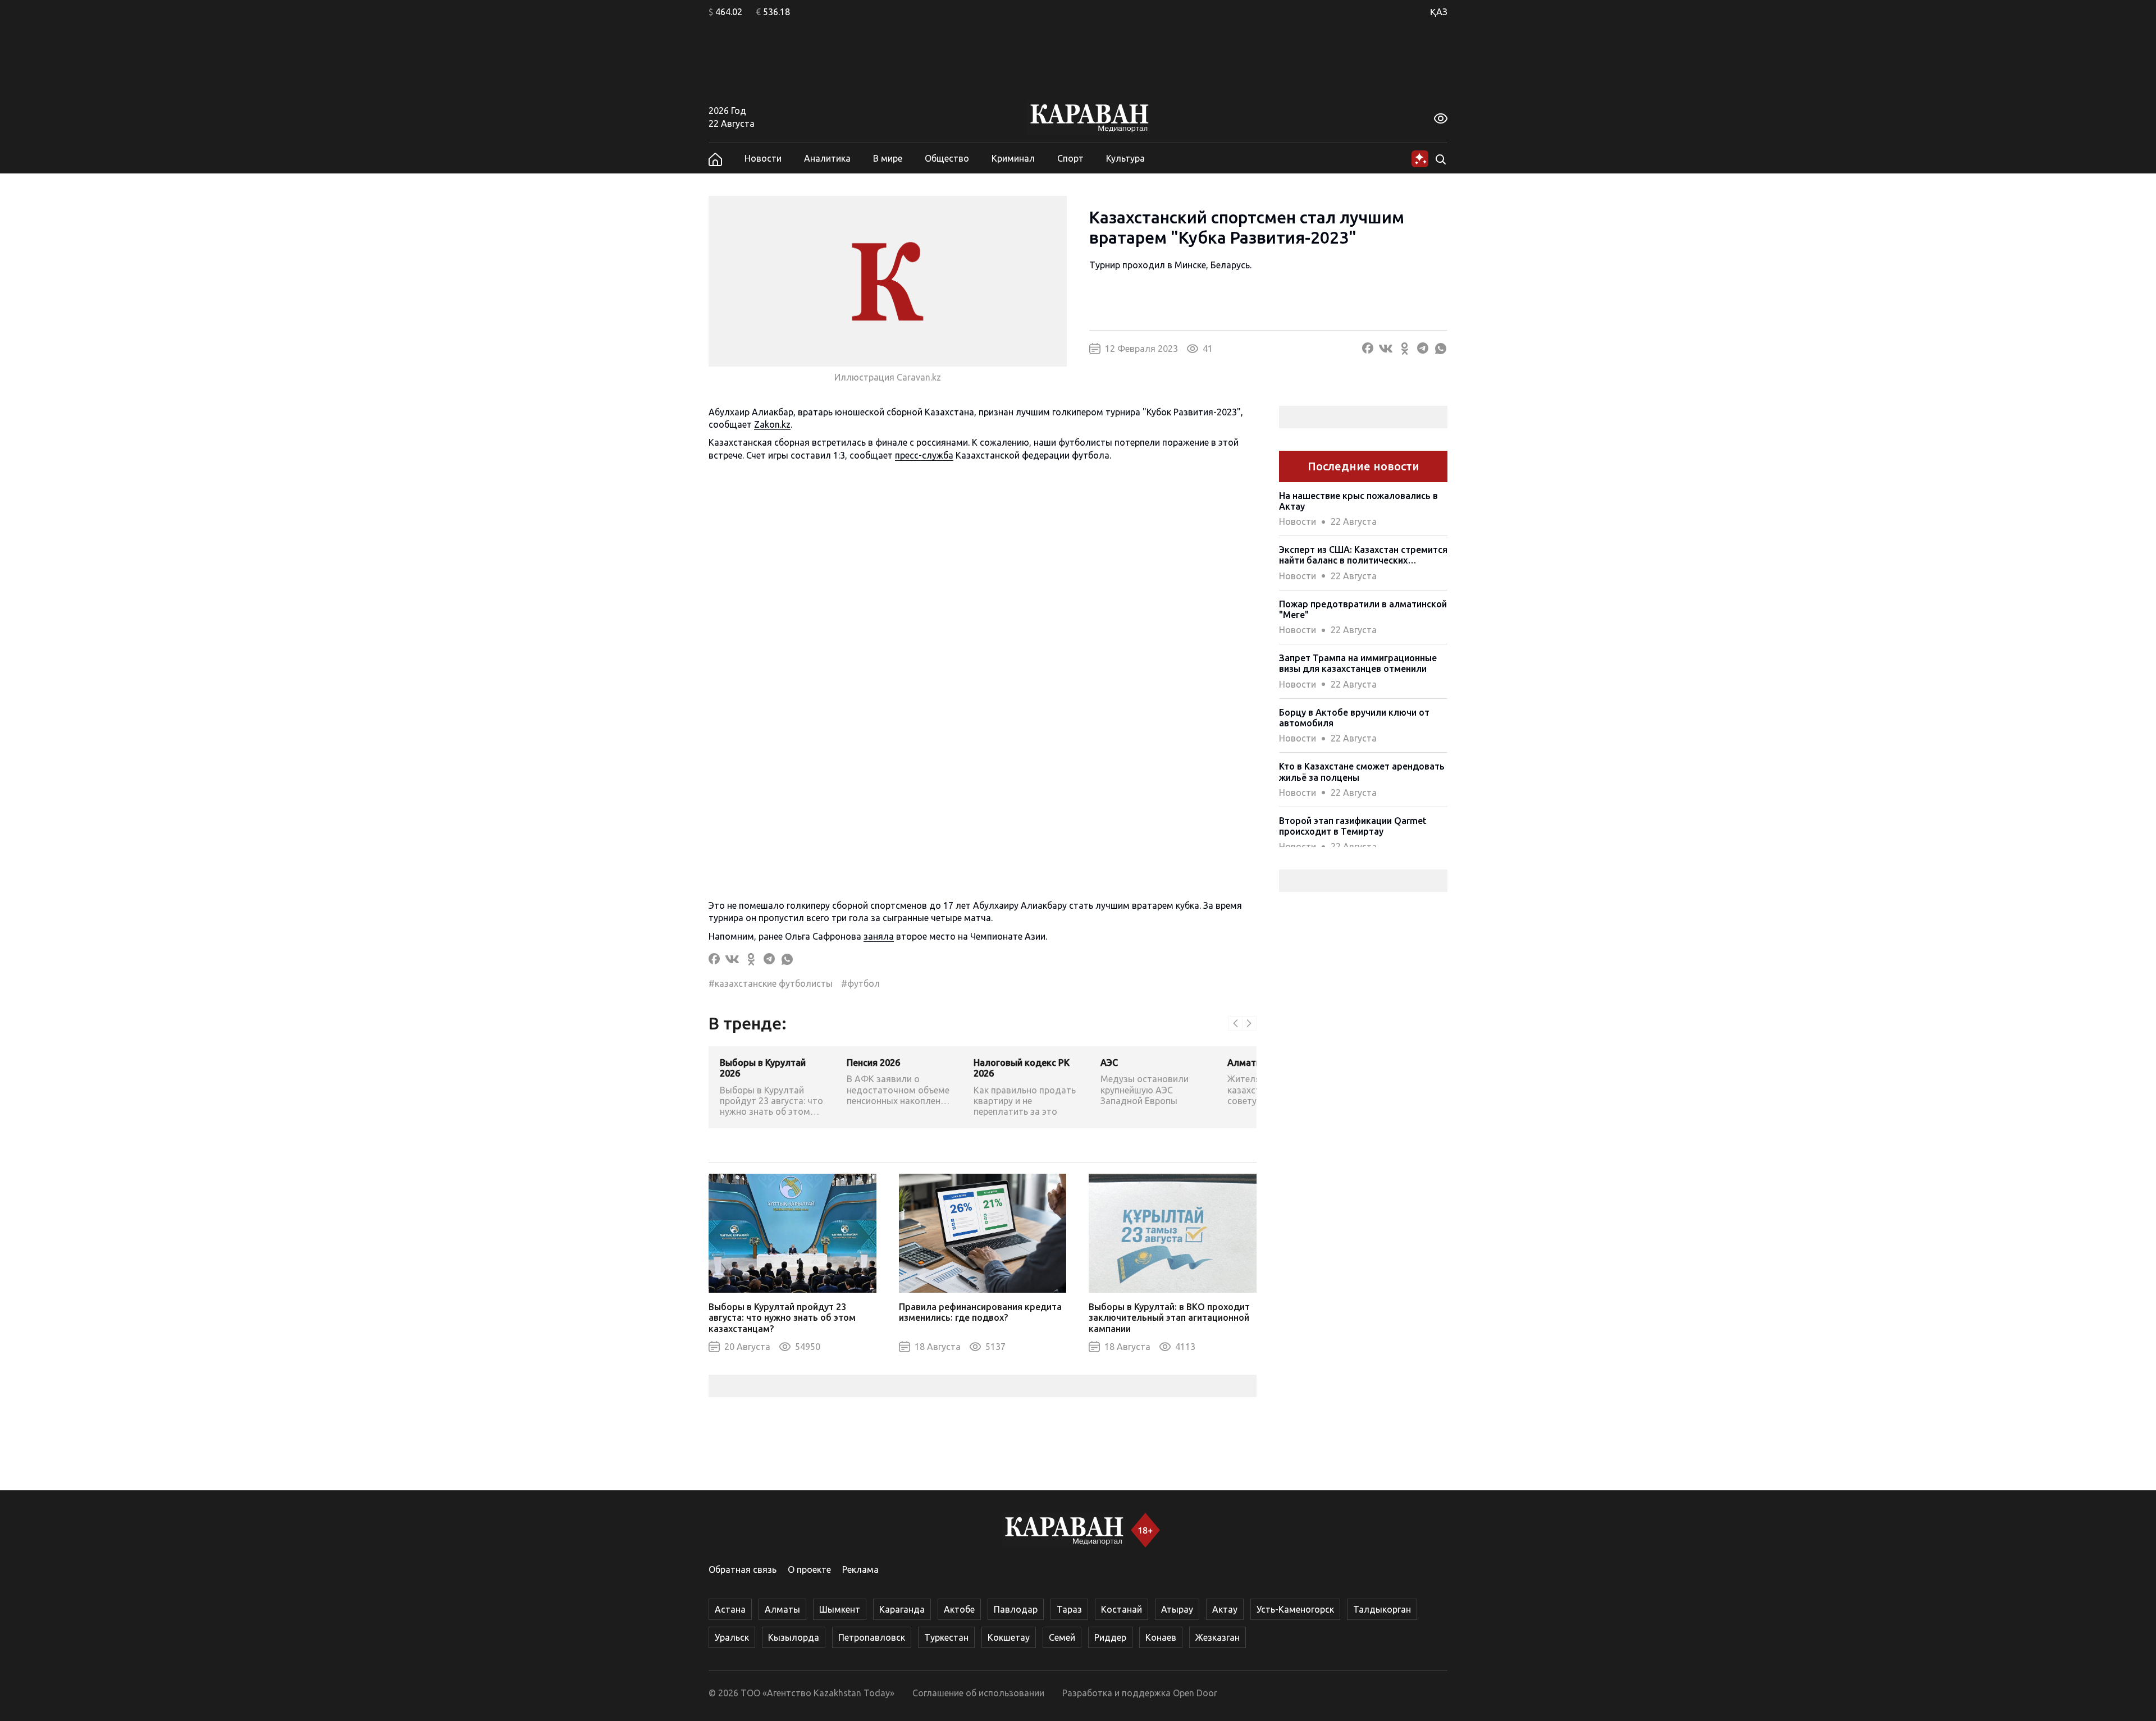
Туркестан (946, 1637)
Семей (1062, 1637)
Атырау (1177, 1609)
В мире (888, 158)
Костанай (1122, 1609)
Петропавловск (872, 1637)
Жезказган (1218, 1637)
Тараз (1069, 1609)
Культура (1125, 158)
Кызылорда (794, 1637)
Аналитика (827, 158)
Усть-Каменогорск (1295, 1609)
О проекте (809, 1569)
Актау (1225, 1609)
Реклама (860, 1569)
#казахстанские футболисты (771, 983)
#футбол (860, 983)
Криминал (1013, 158)
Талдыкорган (1382, 1609)
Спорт (1070, 158)
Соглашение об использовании (978, 1693)
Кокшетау (1009, 1637)
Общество (947, 158)
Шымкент (840, 1609)
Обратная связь (743, 1569)
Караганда (902, 1609)
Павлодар (1016, 1609)
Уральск (732, 1637)
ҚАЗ (1439, 12)
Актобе (959, 1609)
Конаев (1161, 1637)
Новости (763, 158)
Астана (730, 1609)
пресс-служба (924, 455)
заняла (879, 936)
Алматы (782, 1609)
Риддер (1110, 1637)
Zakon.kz (772, 424)
